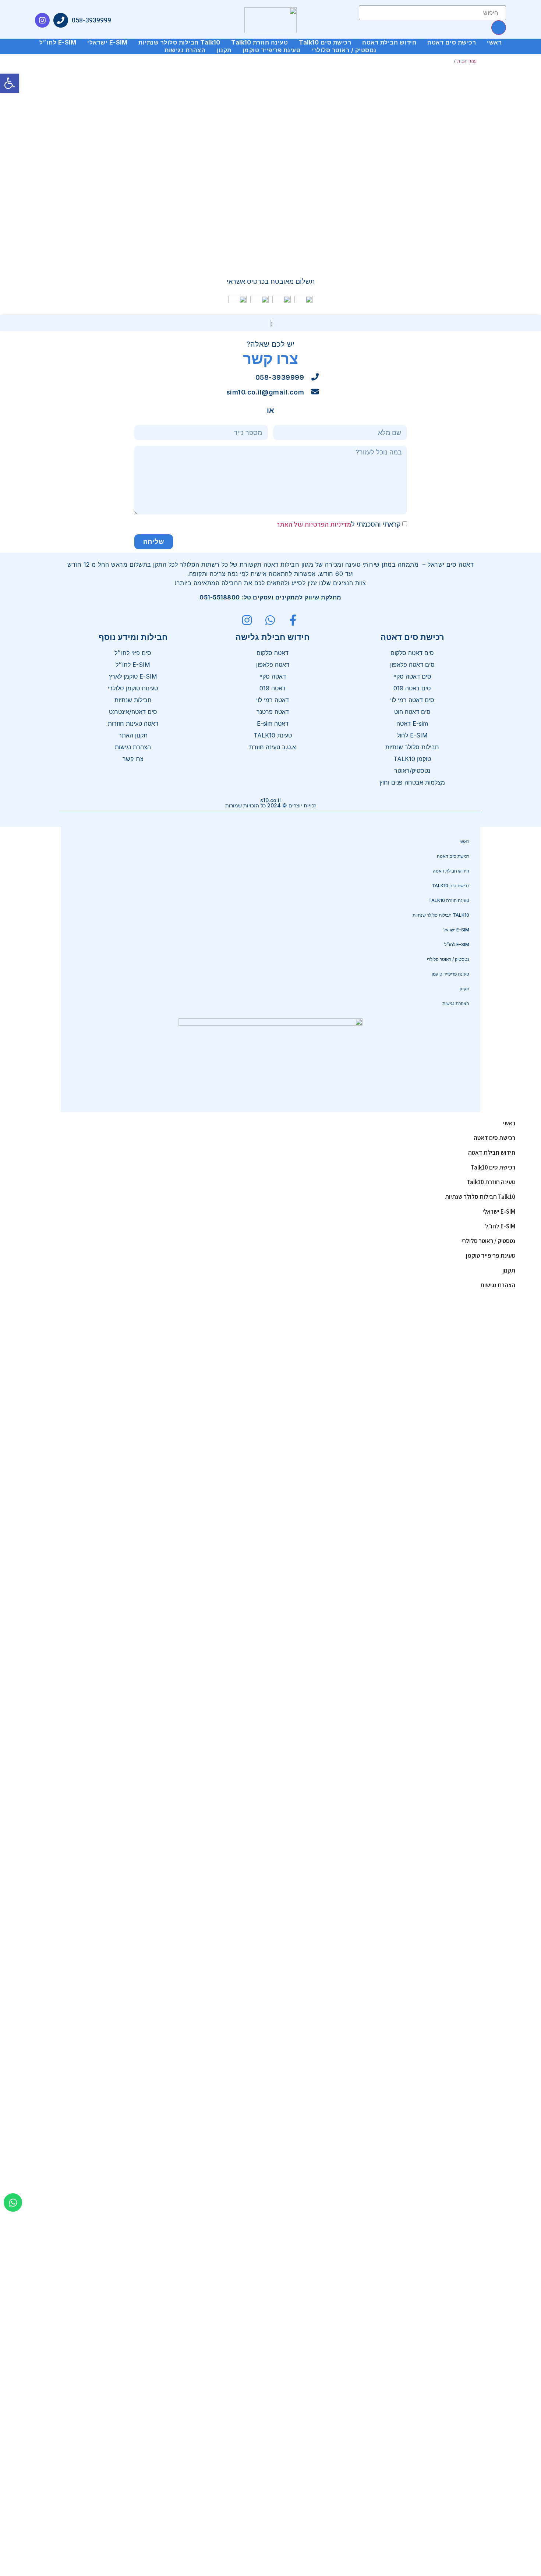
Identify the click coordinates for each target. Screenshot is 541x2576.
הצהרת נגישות (185, 50)
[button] (10, 83)
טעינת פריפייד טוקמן (272, 50)
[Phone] (61, 20)
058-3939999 (91, 20)
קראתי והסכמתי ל (339, 524)
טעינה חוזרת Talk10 (259, 42)
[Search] (499, 28)
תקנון (224, 50)
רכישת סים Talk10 (325, 42)
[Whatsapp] (13, 2202)
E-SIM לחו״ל (58, 42)
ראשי (494, 42)
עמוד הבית (467, 61)
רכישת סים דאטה (452, 42)
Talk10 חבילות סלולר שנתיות (179, 42)
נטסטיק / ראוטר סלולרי (344, 50)
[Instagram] (42, 20)
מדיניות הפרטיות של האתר (314, 525)
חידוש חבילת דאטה (389, 42)
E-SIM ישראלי (107, 42)
